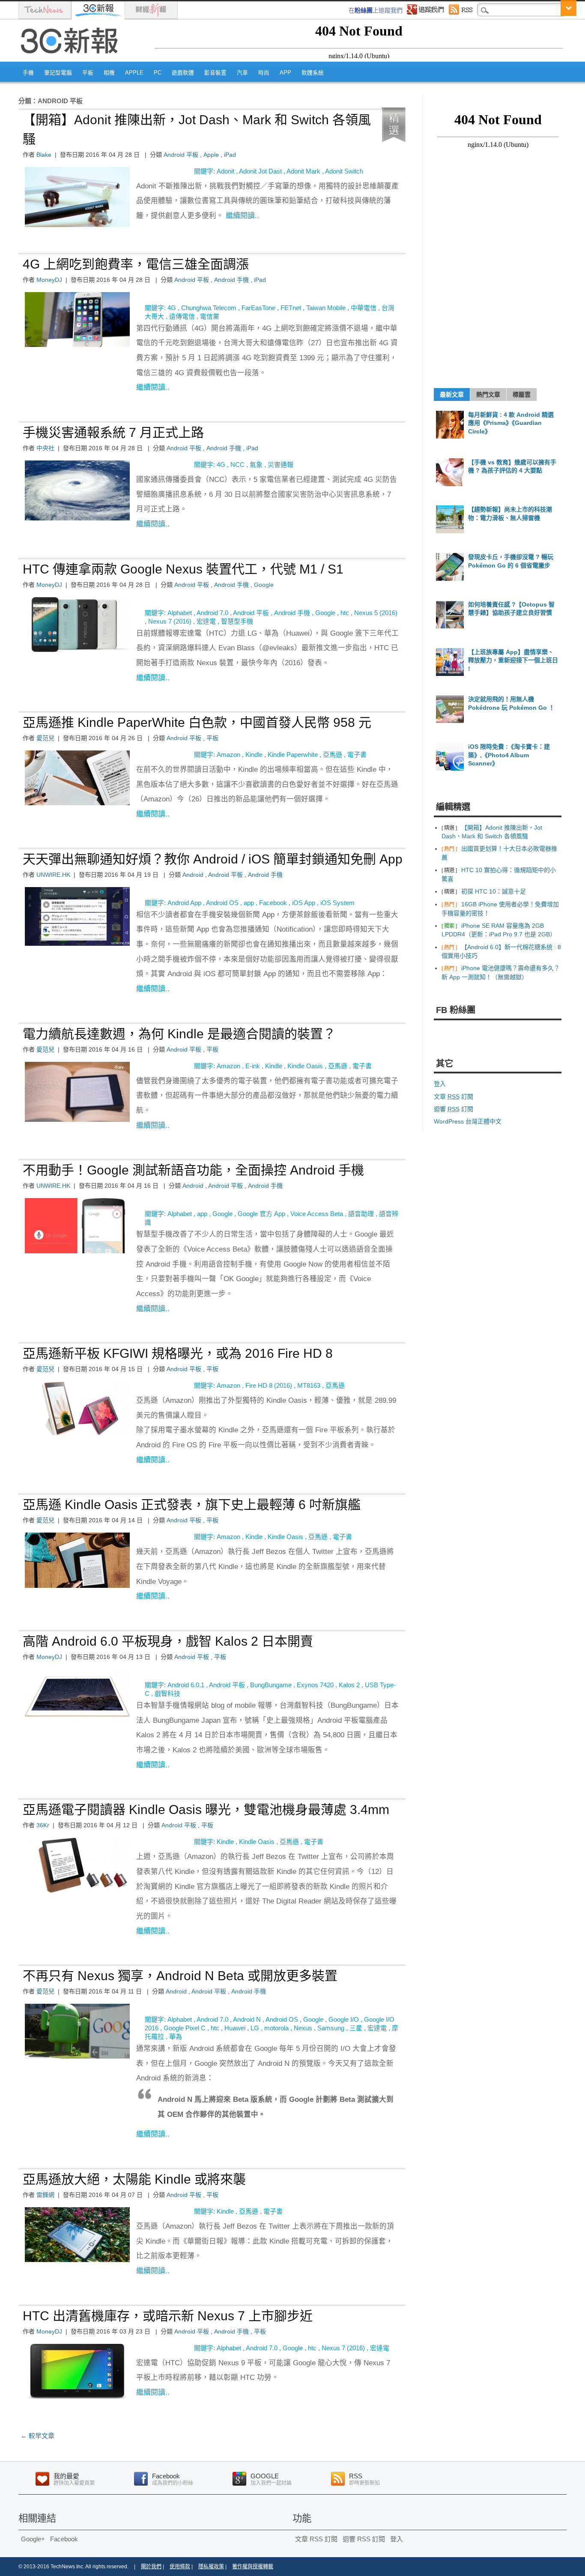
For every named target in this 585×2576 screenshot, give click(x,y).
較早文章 (37, 2436)
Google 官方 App (261, 1214)
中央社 (45, 448)
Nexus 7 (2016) (170, 621)
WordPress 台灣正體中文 (468, 1121)
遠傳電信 (182, 316)
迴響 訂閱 (454, 1109)
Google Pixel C (185, 2028)
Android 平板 (181, 155)
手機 (28, 73)
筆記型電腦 (58, 73)
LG (255, 2028)
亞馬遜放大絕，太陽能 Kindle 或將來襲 (134, 2179)
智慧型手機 (237, 621)
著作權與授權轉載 (253, 2567)
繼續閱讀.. (242, 216)
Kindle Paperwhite (293, 755)
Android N (247, 2019)
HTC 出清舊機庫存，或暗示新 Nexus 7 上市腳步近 (168, 2316)
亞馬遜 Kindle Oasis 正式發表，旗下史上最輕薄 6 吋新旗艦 (192, 1505)
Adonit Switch (344, 171)
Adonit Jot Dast (260, 171)
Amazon (228, 755)
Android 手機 (231, 280)
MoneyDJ (49, 280)
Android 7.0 (212, 613)
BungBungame (271, 1685)
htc (345, 613)
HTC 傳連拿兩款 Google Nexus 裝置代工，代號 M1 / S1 (183, 569)
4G (172, 308)
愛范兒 (45, 738)
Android (193, 875)
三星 (356, 2028)
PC (158, 73)
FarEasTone (258, 308)
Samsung (331, 2028)
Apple (134, 73)
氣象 (256, 465)
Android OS (222, 903)
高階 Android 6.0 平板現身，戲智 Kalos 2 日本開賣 (168, 1641)
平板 (88, 73)
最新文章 (452, 394)
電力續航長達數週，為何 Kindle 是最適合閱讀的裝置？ (179, 1034)
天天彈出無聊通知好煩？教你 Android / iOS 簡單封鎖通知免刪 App (213, 859)
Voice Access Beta (317, 1214)
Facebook (273, 903)
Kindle (254, 755)
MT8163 (309, 1385)
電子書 (357, 755)
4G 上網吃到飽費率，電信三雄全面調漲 (136, 264)
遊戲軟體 (183, 73)
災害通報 (281, 465)
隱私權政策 (211, 2567)
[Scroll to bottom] (569, 8)
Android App (184, 903)
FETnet (291, 308)
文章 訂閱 (454, 1097)
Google (264, 585)
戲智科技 (167, 1693)
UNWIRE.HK (53, 875)
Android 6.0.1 (186, 1685)
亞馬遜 (333, 755)
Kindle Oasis (305, 1066)
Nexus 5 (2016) (376, 613)
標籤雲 (522, 394)
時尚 (264, 73)
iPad (230, 155)
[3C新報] (72, 59)
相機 (109, 73)
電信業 (210, 316)
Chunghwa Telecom (209, 308)
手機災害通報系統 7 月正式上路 (113, 432)
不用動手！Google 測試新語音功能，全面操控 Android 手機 (193, 1170)
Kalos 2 (349, 1685)
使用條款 (180, 2567)
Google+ (33, 2539)
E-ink (253, 1066)
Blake (44, 155)
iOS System (337, 903)
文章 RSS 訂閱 (316, 2539)
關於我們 (151, 2567)
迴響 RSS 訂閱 (364, 2539)
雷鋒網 (45, 2195)
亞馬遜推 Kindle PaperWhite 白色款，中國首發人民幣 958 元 (197, 722)
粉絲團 (364, 10)
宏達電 (206, 621)
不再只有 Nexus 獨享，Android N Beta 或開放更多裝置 (180, 1976)
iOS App (304, 903)
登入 (440, 1084)
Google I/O (344, 2019)
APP (285, 73)
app (249, 903)
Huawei (235, 2028)
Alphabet (180, 613)
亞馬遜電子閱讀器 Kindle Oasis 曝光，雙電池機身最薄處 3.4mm (206, 1809)
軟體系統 (313, 73)
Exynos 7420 (315, 1685)
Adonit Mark (303, 171)
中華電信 (364, 308)
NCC (237, 465)
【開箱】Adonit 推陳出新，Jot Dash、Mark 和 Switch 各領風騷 (197, 129)
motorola (276, 2028)
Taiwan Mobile (326, 308)
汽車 (242, 73)
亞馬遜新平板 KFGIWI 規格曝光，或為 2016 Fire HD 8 (178, 1353)
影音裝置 (215, 73)
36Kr (43, 1825)
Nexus (303, 2028)
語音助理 (361, 1214)
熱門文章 (488, 394)
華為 (176, 2037)
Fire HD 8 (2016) (269, 1385)
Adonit (225, 171)
